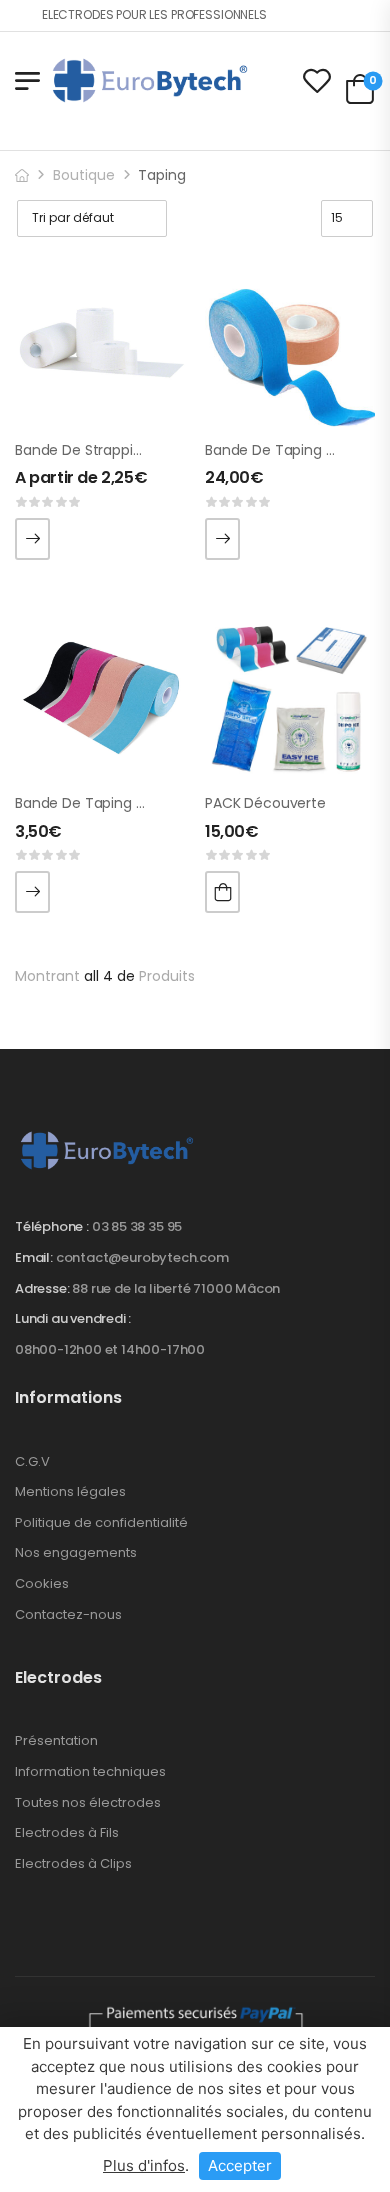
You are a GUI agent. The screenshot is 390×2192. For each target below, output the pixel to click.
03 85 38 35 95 (137, 1226)
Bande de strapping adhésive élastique (148, 450)
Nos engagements (76, 1552)
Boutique (84, 175)
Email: (34, 1257)
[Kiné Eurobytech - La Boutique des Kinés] (150, 80)
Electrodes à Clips (73, 1863)
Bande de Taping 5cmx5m (106, 803)
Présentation (56, 1740)
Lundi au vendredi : (73, 1319)
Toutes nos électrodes (88, 1802)
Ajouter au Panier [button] (222, 892)
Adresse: (42, 1288)
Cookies (42, 1583)
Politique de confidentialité (101, 1522)
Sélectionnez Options (32, 539)
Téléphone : (52, 1226)
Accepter (240, 2165)
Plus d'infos (144, 2165)
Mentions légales (70, 1491)
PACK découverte (265, 803)
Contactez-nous (68, 1614)
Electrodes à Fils (67, 1832)
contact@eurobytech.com (142, 1257)
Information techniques (90, 1771)
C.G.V (32, 1461)
